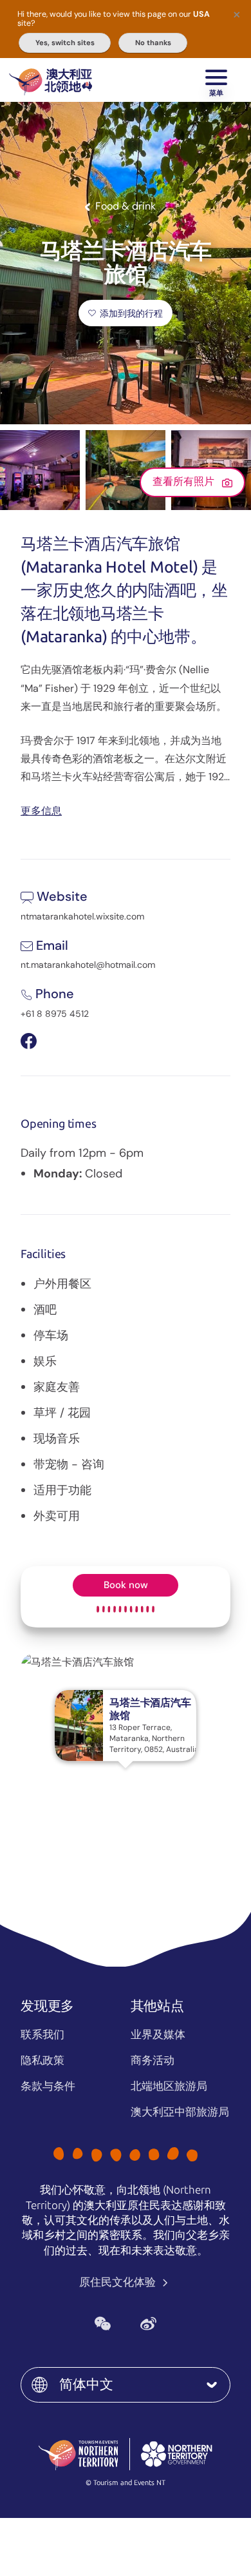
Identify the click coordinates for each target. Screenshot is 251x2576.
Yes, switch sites (65, 43)
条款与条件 (48, 2086)
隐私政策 (42, 2060)
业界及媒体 (158, 2034)
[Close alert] (237, 14)
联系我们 (42, 2034)
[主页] (51, 80)
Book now (126, 1585)
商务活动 (153, 2060)
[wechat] (103, 2324)
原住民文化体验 (119, 2282)
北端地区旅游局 (169, 2086)
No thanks (153, 43)
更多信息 (41, 810)
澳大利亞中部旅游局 (180, 2112)
